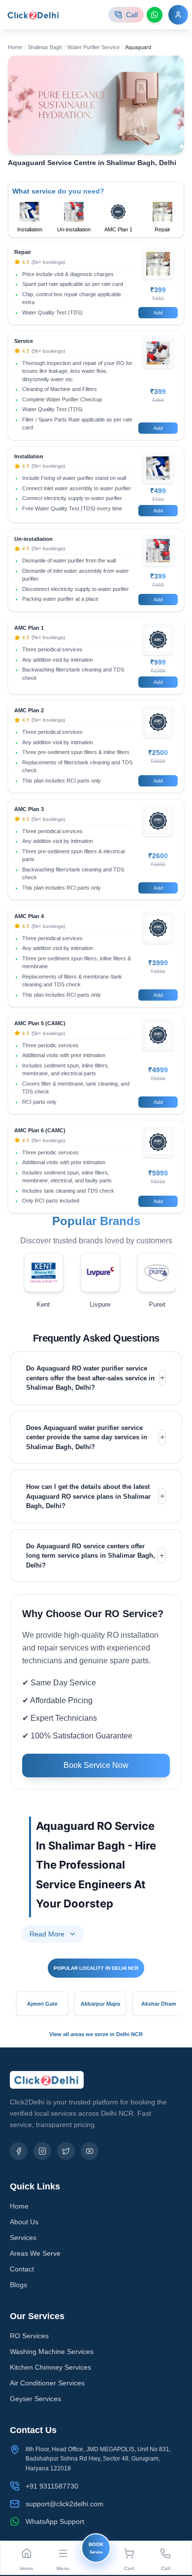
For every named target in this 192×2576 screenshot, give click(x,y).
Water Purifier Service (94, 47)
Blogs (18, 2285)
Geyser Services (35, 2399)
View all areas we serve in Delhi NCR (96, 2034)
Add (158, 313)
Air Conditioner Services (47, 2383)
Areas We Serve (35, 2253)
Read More (47, 1934)
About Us (24, 2222)
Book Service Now (96, 1765)
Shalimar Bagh (45, 47)
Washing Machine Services (52, 2352)
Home (15, 47)
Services (23, 2238)
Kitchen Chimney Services (50, 2367)
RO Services (29, 2336)
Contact (22, 2269)
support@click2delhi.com (64, 2504)
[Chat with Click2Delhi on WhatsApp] (155, 15)
